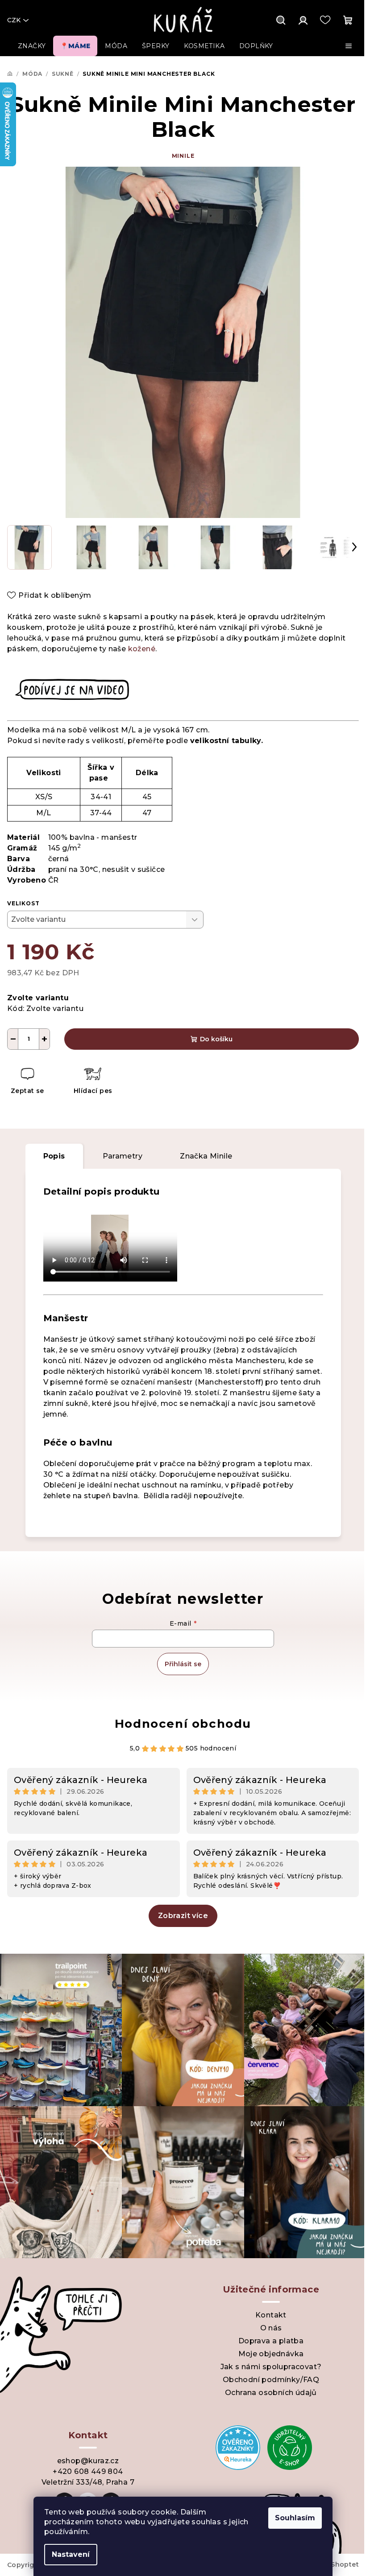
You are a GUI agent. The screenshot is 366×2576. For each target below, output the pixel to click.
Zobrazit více (183, 1916)
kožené (142, 649)
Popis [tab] (54, 1156)
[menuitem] (32, 46)
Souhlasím (295, 2518)
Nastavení (71, 2554)
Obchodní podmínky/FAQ (271, 2380)
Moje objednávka (271, 2354)
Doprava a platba (271, 2341)
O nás (271, 2328)
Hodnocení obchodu (183, 1724)
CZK (14, 20)
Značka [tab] (206, 1156)
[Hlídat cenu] (93, 1082)
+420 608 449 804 (88, 2471)
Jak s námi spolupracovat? (271, 2367)
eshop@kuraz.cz (88, 2461)
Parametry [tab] (123, 1156)
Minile (183, 156)
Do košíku (216, 1039)
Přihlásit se (183, 1664)
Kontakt (271, 2315)
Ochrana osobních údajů (271, 2393)
